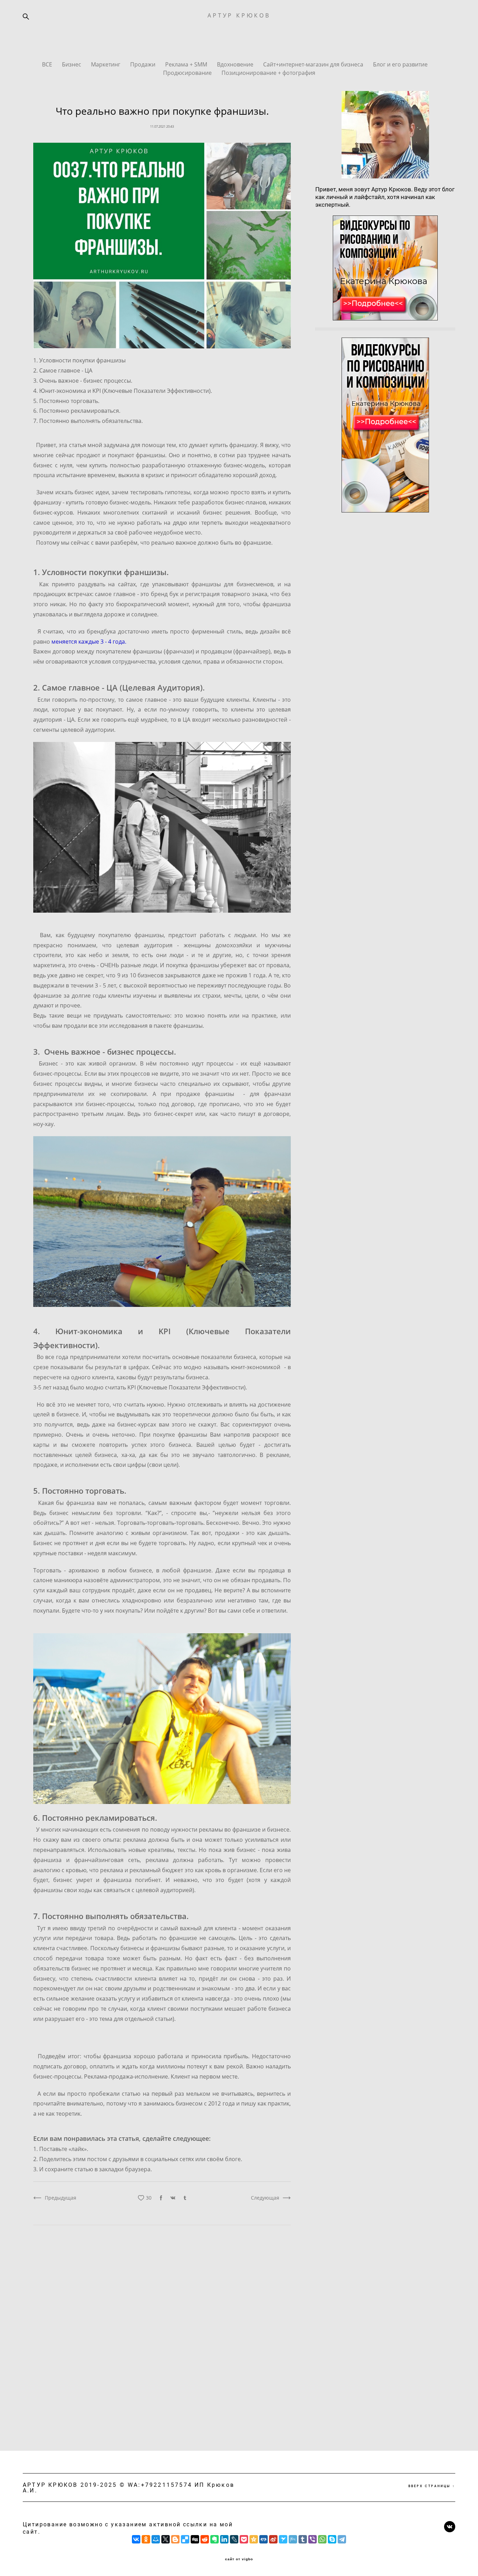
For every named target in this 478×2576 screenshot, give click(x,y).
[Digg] (195, 2539)
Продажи (143, 64)
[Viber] (312, 2539)
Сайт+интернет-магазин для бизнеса (314, 64)
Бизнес (72, 64)
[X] (166, 2539)
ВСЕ (48, 64)
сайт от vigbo (239, 2559)
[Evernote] (215, 2539)
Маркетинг (106, 64)
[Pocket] (244, 2539)
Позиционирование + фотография (268, 73)
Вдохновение (236, 64)
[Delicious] (185, 2539)
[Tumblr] (303, 2539)
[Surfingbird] (283, 2539)
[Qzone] (254, 2539)
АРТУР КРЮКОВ (239, 15)
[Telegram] (342, 2539)
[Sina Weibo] (273, 2539)
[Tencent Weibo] (293, 2539)
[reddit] (205, 2539)
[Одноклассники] (146, 2539)
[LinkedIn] (224, 2539)
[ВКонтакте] (136, 2539)
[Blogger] (175, 2539)
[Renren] (263, 2539)
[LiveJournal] (234, 2539)
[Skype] (332, 2539)
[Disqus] (162, 2327)
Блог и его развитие (400, 64)
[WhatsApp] (322, 2539)
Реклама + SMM (187, 64)
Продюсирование (188, 73)
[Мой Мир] (156, 2539)
